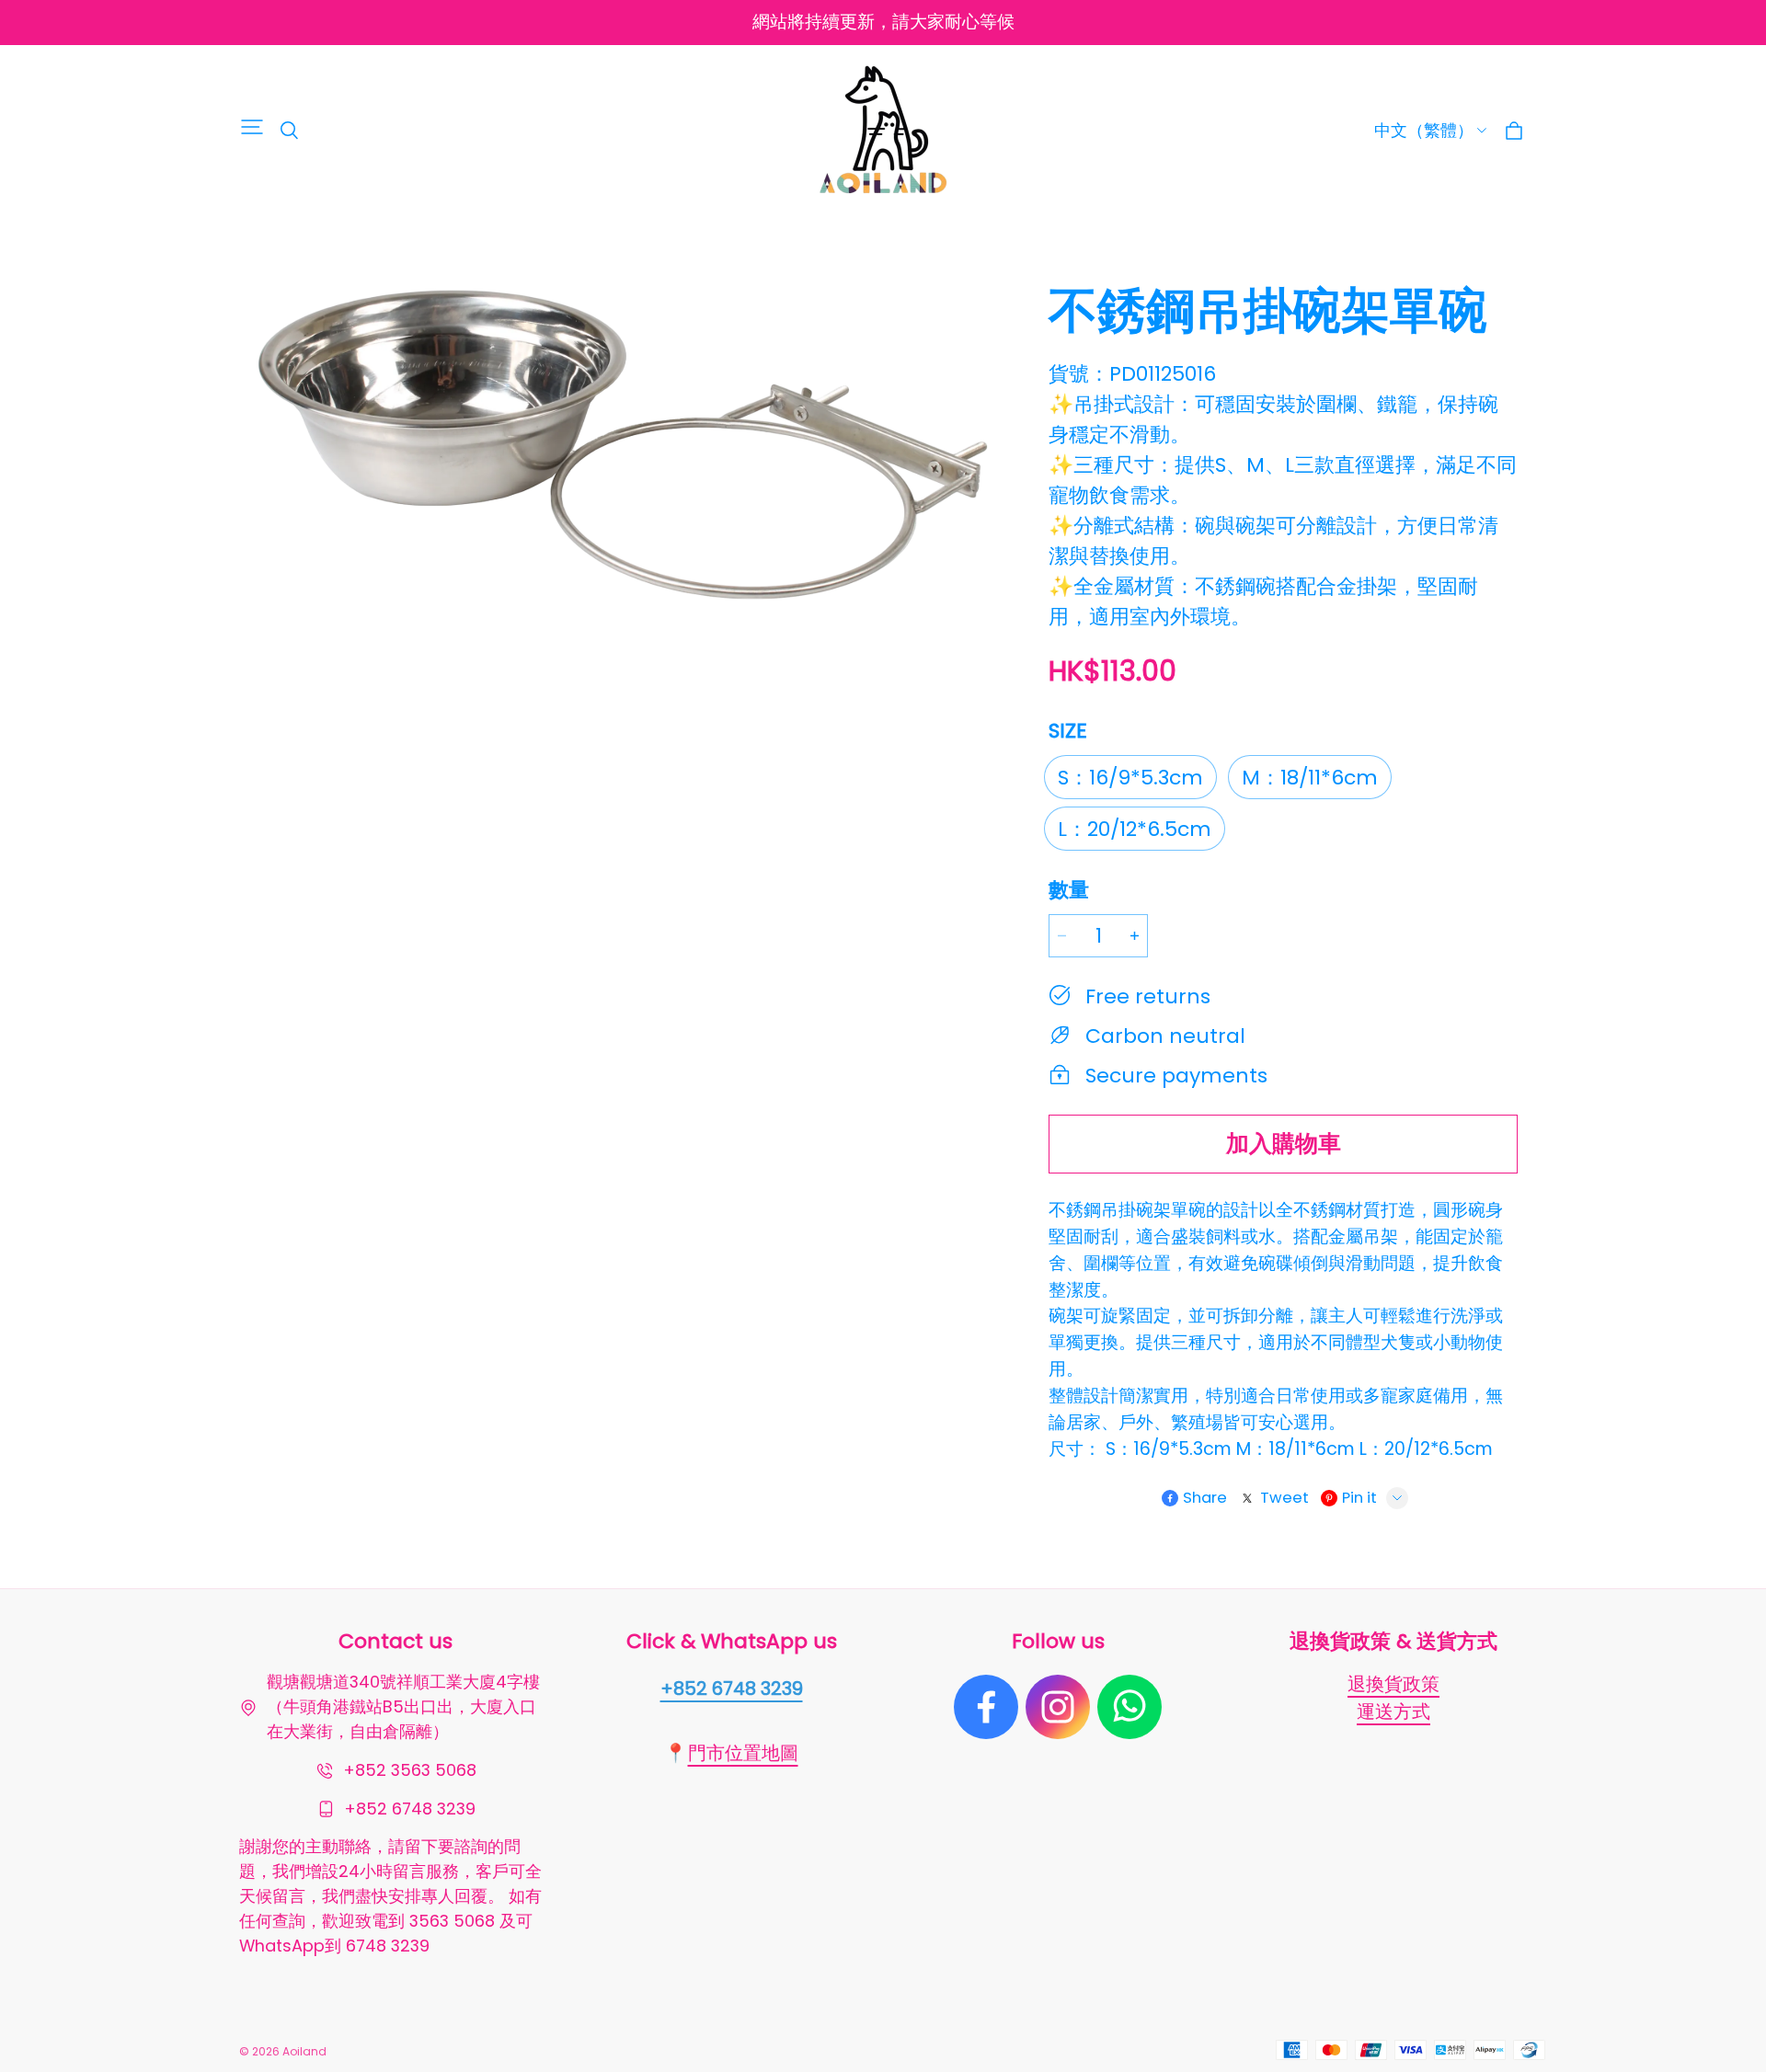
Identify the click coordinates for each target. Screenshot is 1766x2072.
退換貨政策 (1393, 1684)
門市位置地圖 (743, 1753)
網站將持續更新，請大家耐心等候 (883, 22)
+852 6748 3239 (732, 1689)
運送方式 (1393, 1711)
